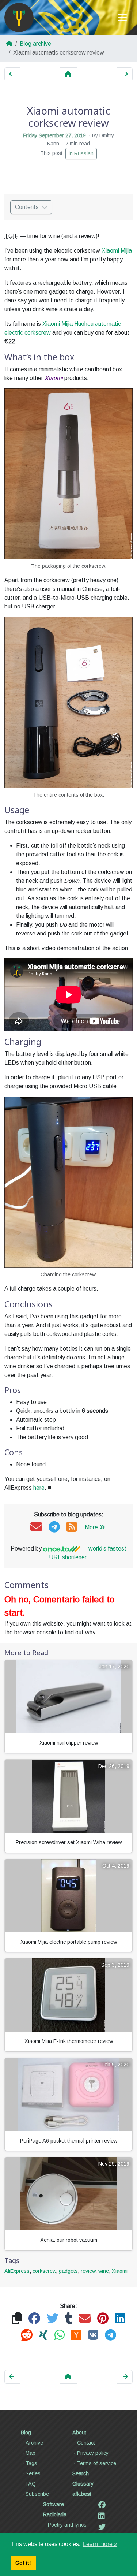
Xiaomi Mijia (117, 251)
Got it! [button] (23, 2563)
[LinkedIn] (102, 2516)
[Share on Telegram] (111, 2335)
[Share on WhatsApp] (60, 2335)
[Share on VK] (93, 2335)
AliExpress (17, 2271)
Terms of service (97, 2463)
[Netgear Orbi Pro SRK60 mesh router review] (12, 74)
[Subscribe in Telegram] (54, 1527)
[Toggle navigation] (122, 18)
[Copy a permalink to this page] (17, 2319)
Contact (86, 2443)
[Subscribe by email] (36, 1527)
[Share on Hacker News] (76, 2335)
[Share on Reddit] (27, 2335)
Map (31, 2453)
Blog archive (35, 44)
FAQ (31, 2484)
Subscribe (37, 2494)
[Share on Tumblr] (69, 2319)
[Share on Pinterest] (103, 2319)
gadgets (68, 2271)
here (39, 1488)
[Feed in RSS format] (72, 1527)
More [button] (91, 1527)
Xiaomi (120, 2271)
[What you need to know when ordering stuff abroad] (125, 74)
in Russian (81, 153)
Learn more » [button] (100, 2544)
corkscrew (44, 2271)
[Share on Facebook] (34, 2319)
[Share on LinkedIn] (120, 2319)
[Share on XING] (43, 2335)
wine (104, 2271)
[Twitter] (102, 2527)
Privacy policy (93, 2453)
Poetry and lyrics (67, 2525)
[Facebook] (102, 2505)
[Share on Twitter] (53, 2319)
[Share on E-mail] (85, 2319)
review (88, 2271)
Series (33, 2473)
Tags (31, 2463)
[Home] (19, 18)
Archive (34, 2443)
